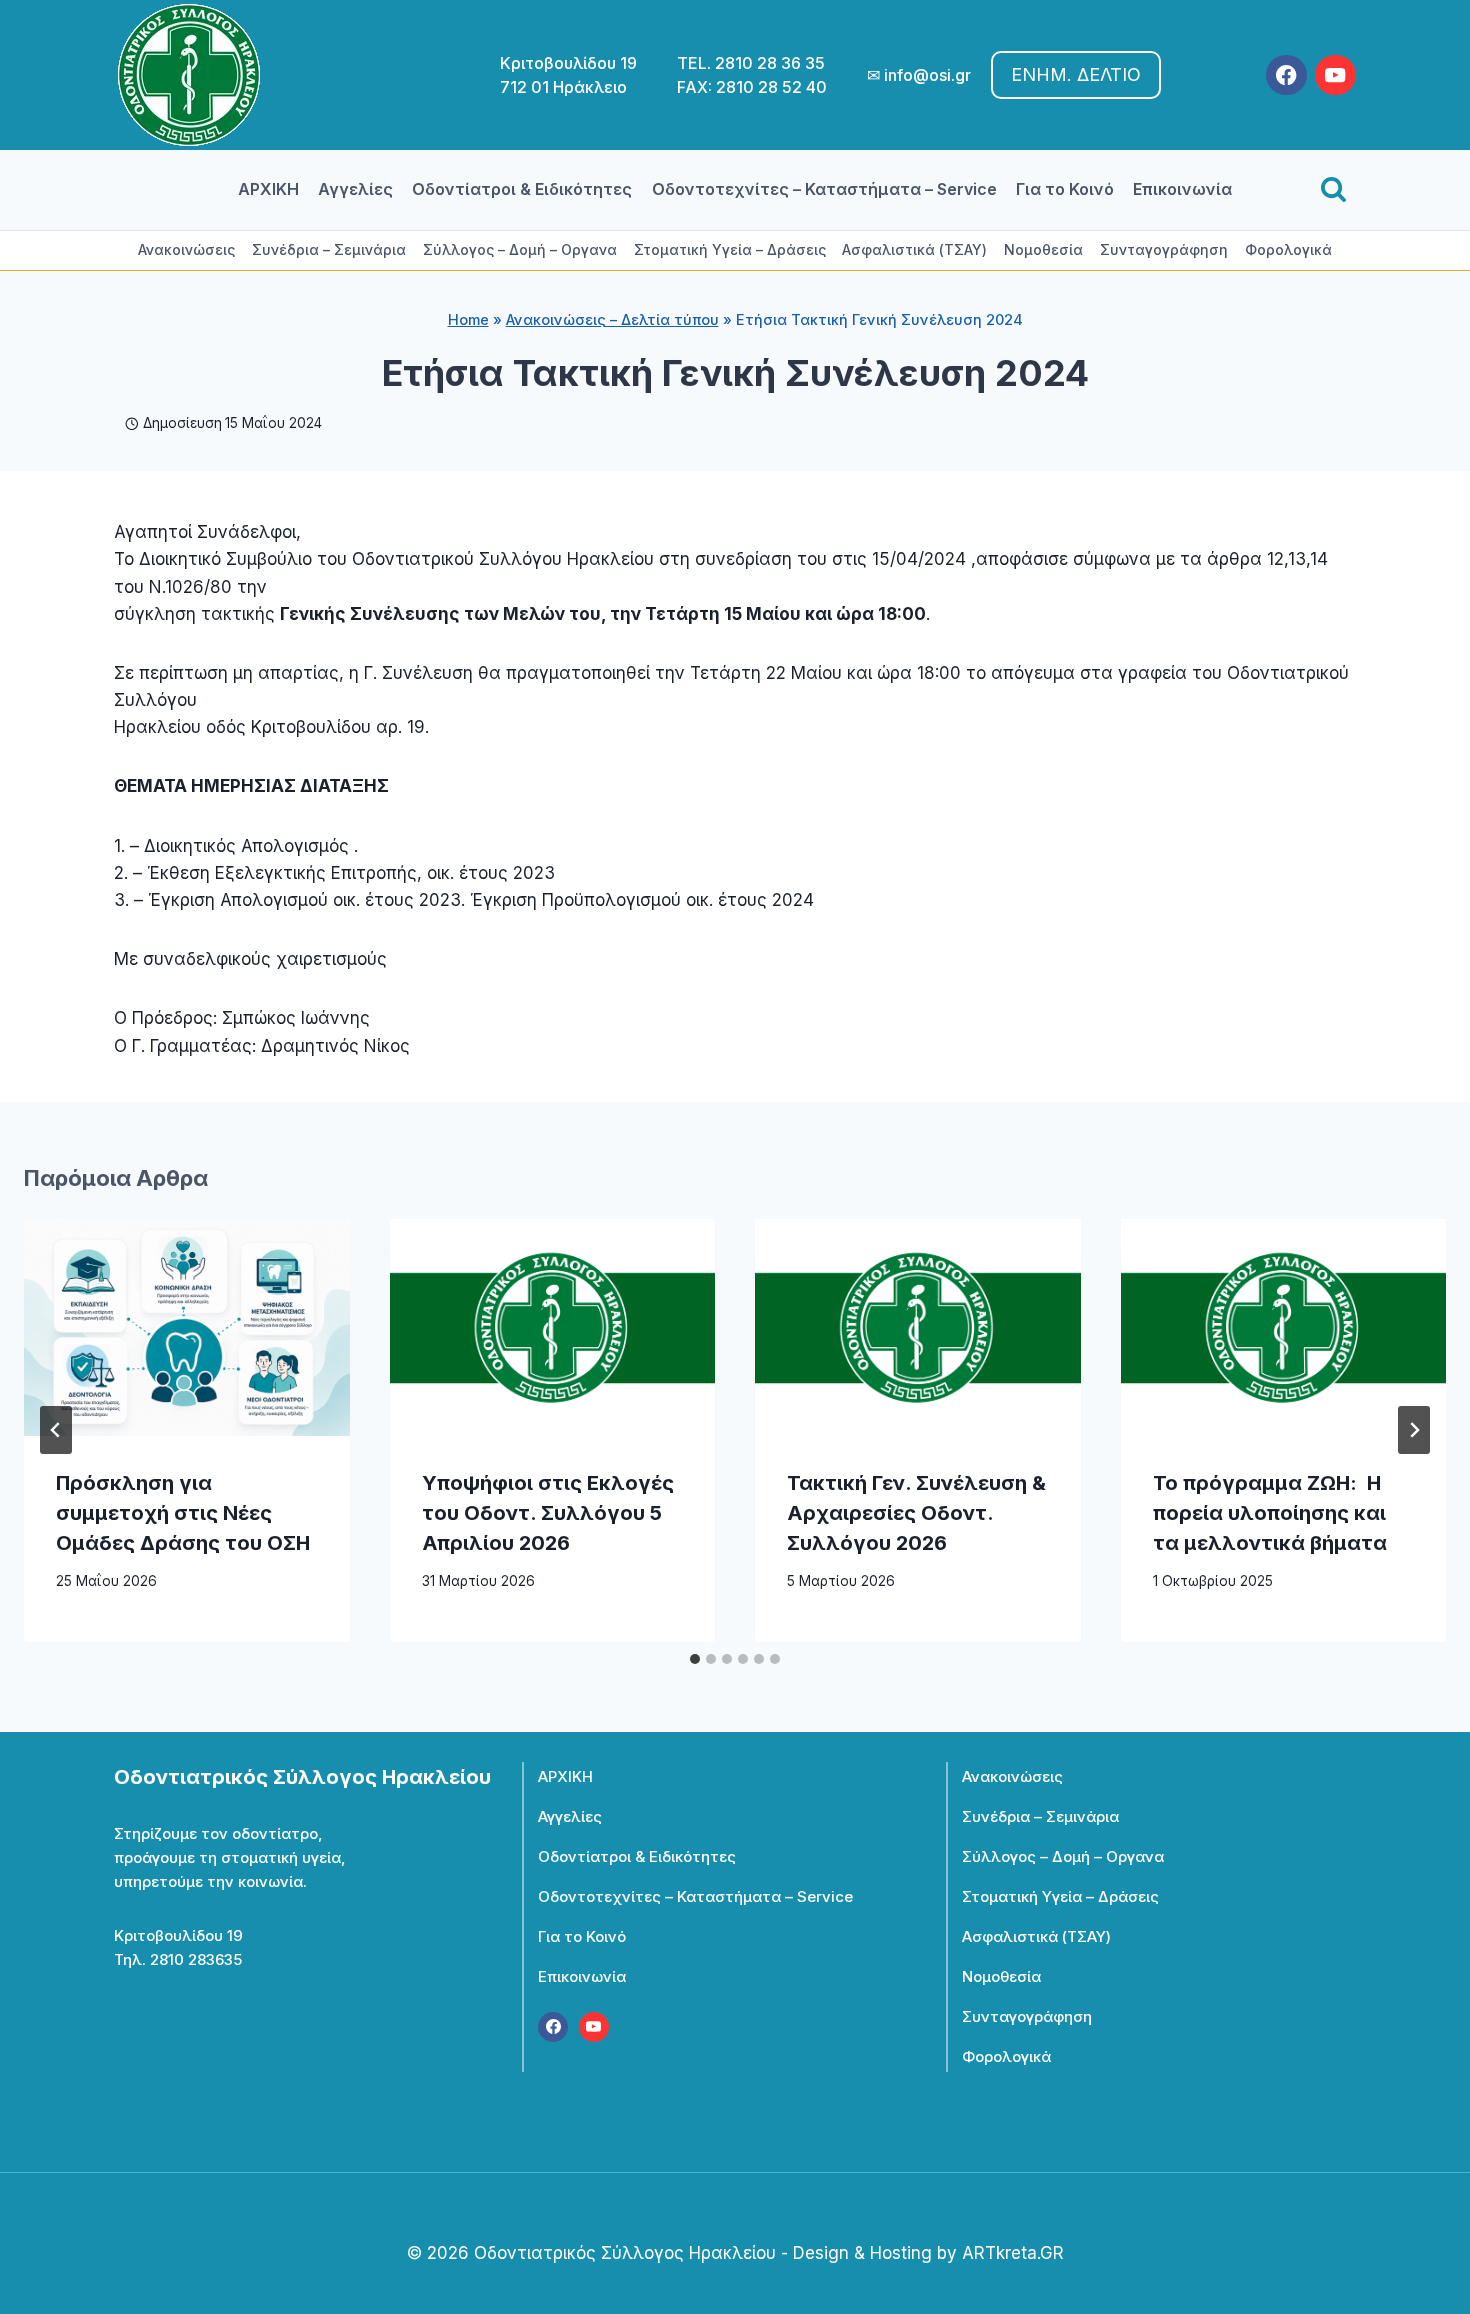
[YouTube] (1335, 75)
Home (468, 319)
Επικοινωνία (1182, 189)
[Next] (1414, 1430)
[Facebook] (1286, 75)
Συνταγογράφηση (1164, 249)
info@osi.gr (927, 75)
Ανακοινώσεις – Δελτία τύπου (612, 319)
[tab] (695, 1659)
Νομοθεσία (1043, 249)
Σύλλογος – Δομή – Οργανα (520, 249)
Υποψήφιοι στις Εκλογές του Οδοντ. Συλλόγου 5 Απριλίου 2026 (548, 1513)
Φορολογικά (1288, 249)
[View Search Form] (1333, 190)
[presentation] (187, 1327)
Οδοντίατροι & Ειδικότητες (522, 189)
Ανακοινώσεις (186, 249)
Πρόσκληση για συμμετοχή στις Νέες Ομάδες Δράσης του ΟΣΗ (183, 1513)
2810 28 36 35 (770, 63)
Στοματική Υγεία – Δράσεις (730, 249)
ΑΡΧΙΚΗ (268, 189)
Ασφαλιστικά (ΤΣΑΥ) (914, 249)
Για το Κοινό (1065, 189)
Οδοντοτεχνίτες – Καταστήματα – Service (824, 189)
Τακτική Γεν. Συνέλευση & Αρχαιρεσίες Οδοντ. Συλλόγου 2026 (916, 1513)
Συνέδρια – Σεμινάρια (329, 249)
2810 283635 (196, 1959)
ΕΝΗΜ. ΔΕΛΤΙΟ (1076, 74)
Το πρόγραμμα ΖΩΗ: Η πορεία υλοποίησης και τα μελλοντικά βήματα (1270, 1513)
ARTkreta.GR (1013, 2253)
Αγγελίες (355, 189)
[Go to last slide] (56, 1430)
